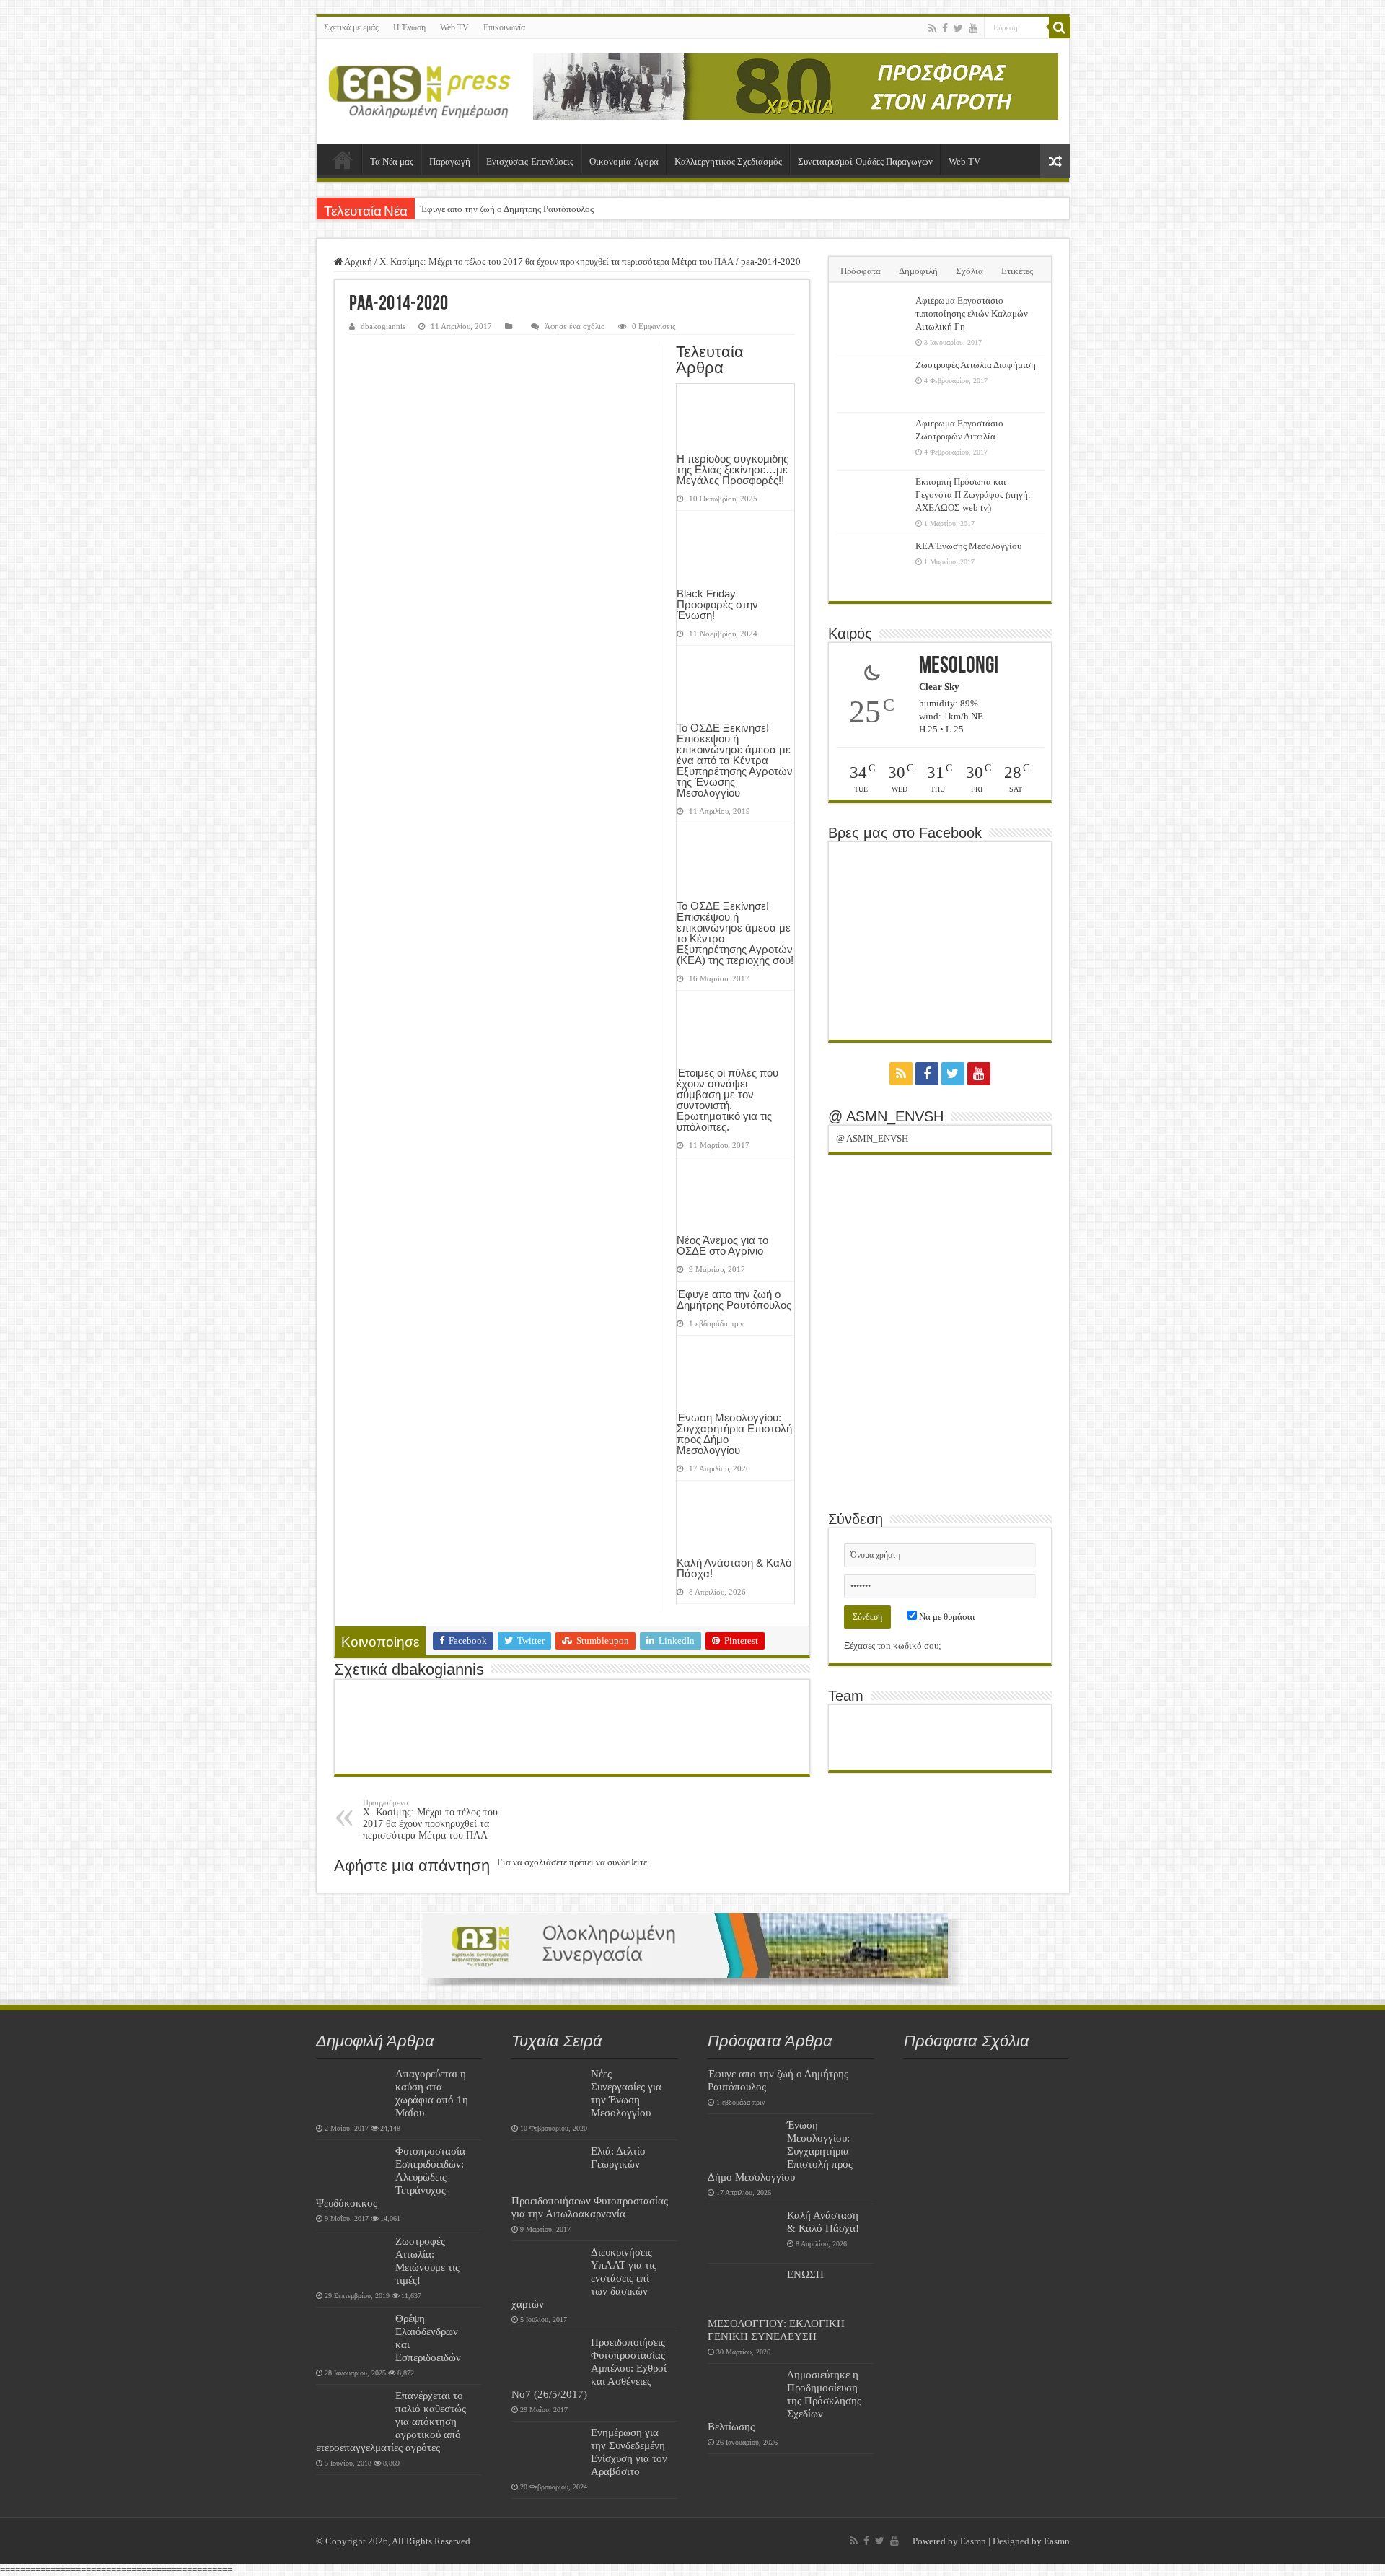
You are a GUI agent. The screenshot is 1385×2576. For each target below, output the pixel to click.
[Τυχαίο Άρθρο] (1055, 161)
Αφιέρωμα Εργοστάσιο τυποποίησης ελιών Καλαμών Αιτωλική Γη (972, 314)
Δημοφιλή (918, 271)
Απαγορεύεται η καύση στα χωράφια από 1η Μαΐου (432, 2093)
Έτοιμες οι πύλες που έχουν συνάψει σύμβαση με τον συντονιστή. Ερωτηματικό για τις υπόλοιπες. (727, 1100)
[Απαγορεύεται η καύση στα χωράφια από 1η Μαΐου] (352, 2092)
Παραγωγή (450, 161)
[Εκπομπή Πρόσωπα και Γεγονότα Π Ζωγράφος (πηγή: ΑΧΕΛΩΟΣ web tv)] (872, 500)
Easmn (973, 2541)
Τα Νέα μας (392, 161)
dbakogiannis (383, 326)
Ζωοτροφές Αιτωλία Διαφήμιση (976, 365)
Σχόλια (969, 271)
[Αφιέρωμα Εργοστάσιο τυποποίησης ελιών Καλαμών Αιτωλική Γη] (872, 319)
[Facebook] (945, 28)
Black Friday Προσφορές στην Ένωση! (717, 604)
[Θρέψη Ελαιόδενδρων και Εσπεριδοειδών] (352, 2336)
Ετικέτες (1017, 271)
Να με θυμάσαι (946, 1617)
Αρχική (343, 159)
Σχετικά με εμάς (351, 27)
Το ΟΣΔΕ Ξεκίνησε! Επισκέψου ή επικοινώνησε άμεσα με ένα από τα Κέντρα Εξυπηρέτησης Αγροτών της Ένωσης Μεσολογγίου (735, 760)
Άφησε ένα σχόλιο (575, 326)
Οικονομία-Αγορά (624, 161)
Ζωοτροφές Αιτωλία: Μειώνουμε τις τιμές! (427, 2260)
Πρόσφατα (861, 271)
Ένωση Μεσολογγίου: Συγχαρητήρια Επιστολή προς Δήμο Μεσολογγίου (734, 1434)
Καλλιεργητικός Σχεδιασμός (728, 161)
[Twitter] (958, 28)
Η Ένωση (409, 27)
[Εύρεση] (1060, 27)
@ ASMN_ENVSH (886, 1116)
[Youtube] (973, 28)
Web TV (454, 27)
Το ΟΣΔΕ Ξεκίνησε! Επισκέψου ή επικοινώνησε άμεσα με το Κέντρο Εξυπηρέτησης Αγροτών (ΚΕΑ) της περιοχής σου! (735, 933)
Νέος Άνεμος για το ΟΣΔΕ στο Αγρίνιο (722, 1245)
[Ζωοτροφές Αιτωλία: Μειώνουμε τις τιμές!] (352, 2259)
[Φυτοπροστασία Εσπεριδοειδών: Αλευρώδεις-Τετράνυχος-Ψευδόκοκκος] (352, 2169)
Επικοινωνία (504, 27)
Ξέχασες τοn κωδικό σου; (893, 1646)
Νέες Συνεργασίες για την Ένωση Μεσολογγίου (626, 2093)
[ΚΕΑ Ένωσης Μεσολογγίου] (872, 564)
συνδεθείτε (627, 1862)
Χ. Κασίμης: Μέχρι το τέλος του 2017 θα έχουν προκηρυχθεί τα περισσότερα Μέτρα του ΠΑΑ (557, 262)
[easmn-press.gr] (420, 92)
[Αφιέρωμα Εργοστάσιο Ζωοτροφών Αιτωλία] (872, 442)
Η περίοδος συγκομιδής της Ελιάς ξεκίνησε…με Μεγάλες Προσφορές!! (733, 469)
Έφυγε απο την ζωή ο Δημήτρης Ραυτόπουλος (507, 209)
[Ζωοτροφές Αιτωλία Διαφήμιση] (872, 383)
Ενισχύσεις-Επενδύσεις (530, 161)
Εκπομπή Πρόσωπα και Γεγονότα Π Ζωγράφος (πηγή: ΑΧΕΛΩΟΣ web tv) (973, 495)
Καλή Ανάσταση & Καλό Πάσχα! (734, 1568)
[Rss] (932, 28)
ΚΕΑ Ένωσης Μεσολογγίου (968, 546)
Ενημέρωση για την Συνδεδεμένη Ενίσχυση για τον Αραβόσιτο (629, 2452)
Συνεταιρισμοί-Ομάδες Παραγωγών (865, 161)
